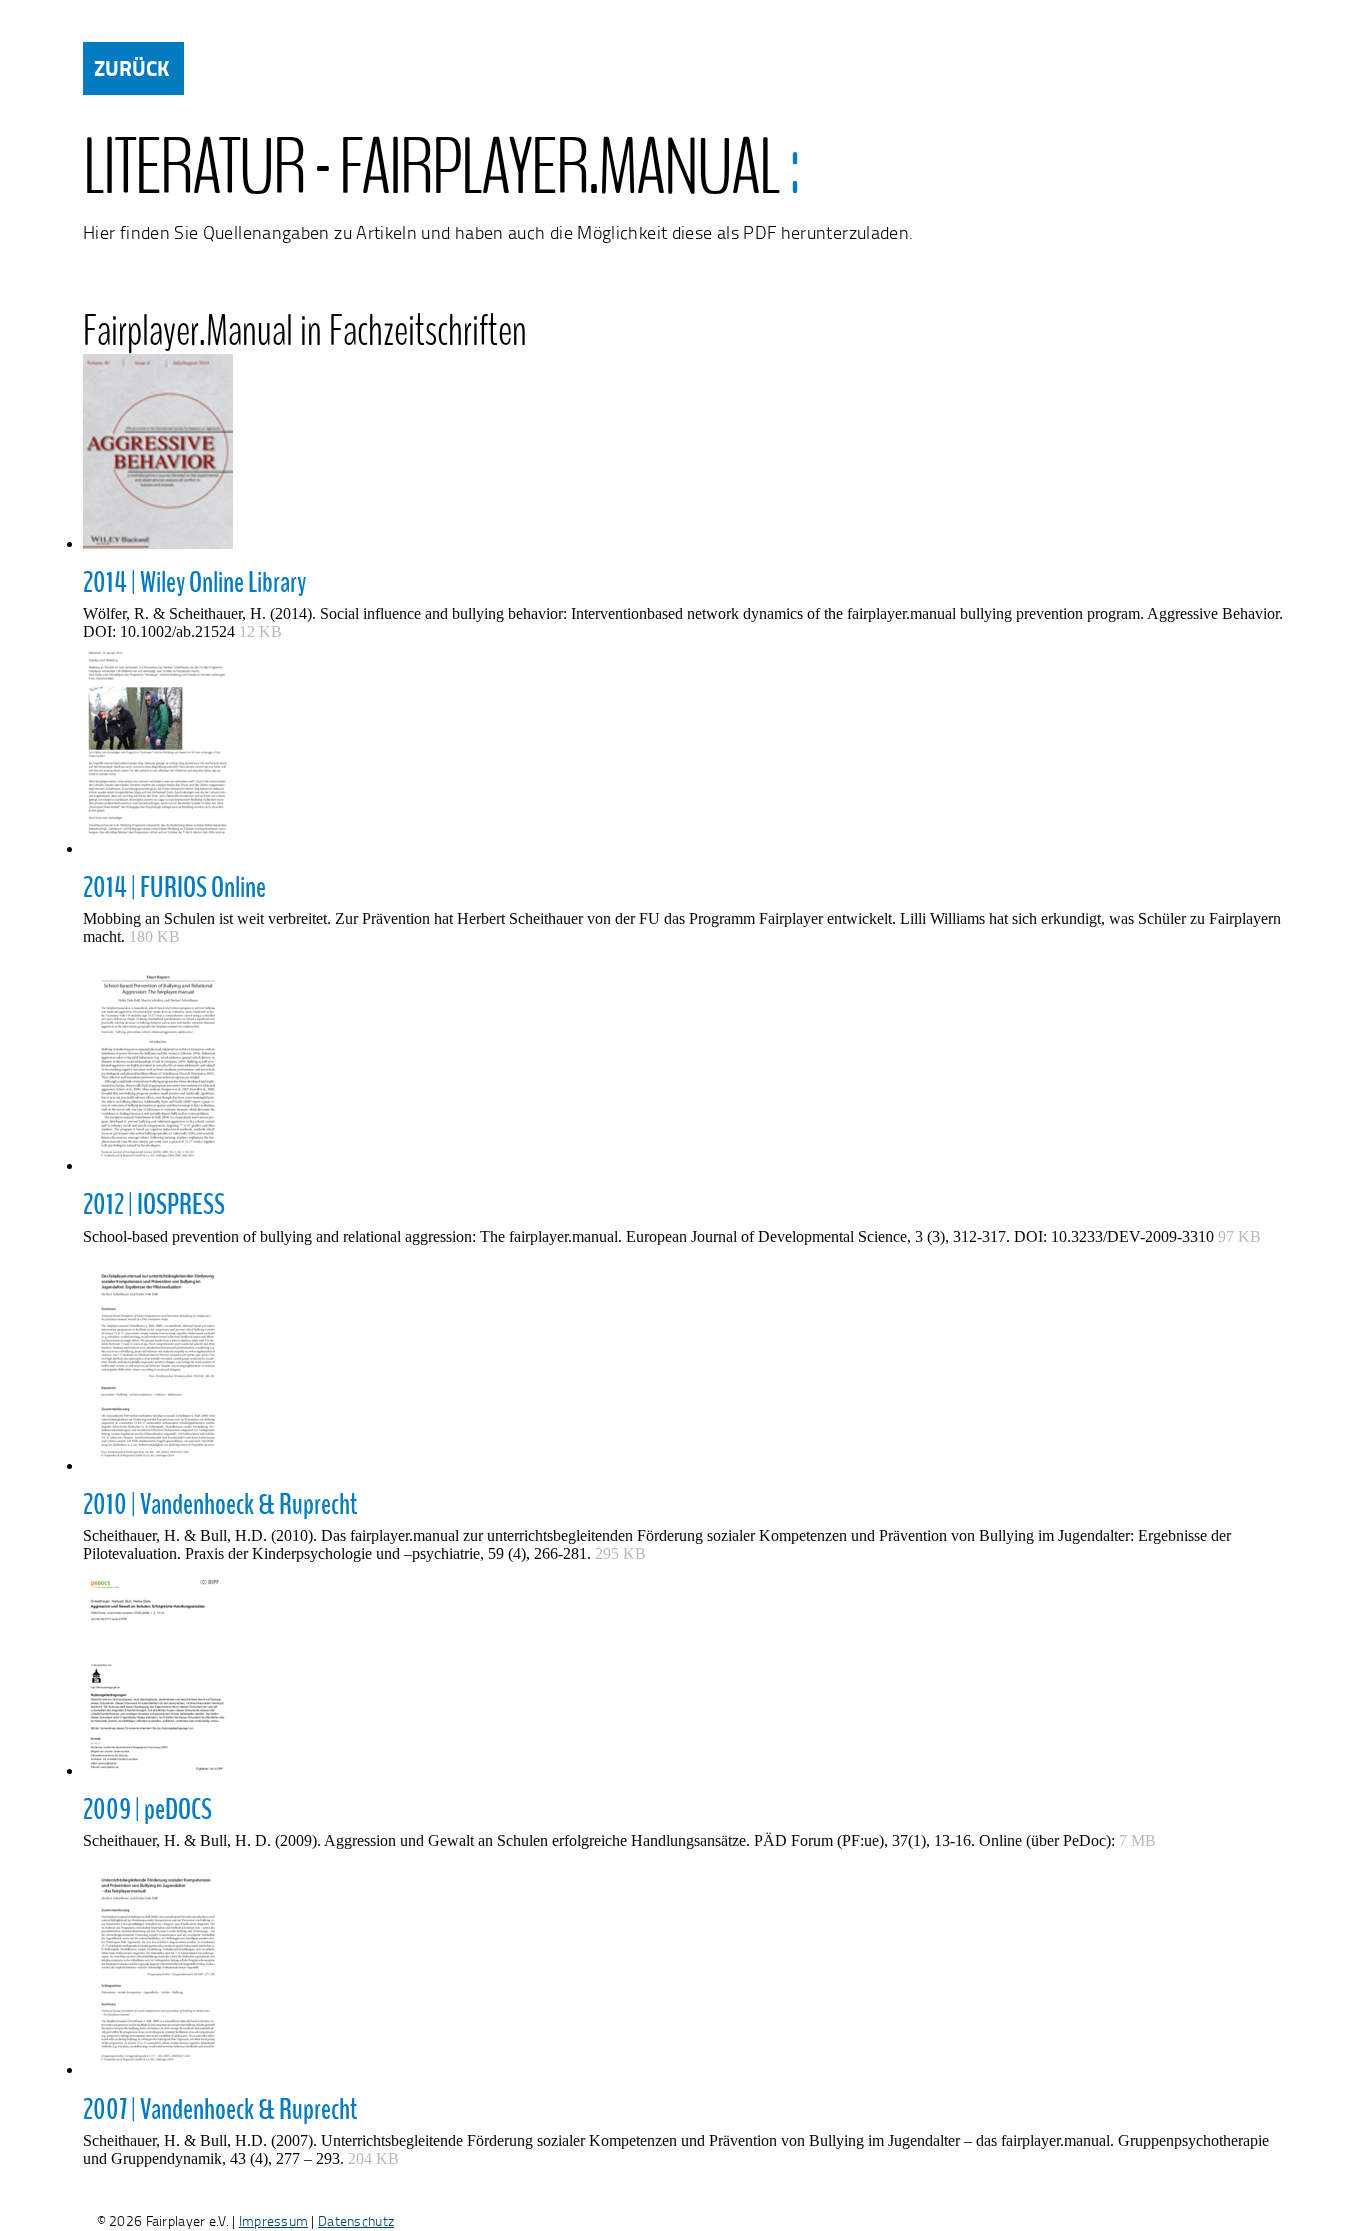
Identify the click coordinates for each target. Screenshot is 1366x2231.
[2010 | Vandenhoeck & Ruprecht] (683, 1365)
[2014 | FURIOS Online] (683, 754)
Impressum (274, 2220)
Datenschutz (356, 2220)
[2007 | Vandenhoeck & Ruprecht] (683, 1969)
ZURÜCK (131, 68)
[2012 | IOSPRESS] (683, 1065)
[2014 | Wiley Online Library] (683, 458)
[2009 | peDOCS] (683, 1676)
